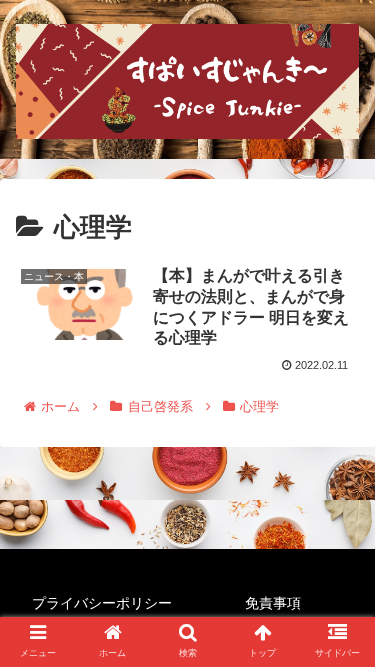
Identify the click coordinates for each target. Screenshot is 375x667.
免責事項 (273, 603)
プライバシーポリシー (102, 603)
